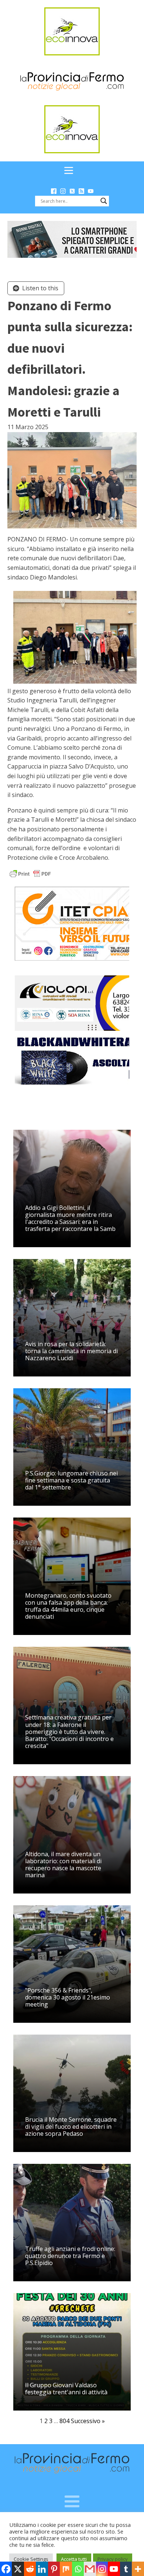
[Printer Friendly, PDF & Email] (30, 873)
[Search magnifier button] (104, 201)
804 (64, 2421)
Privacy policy (113, 2559)
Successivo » (88, 2421)
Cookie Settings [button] (31, 2559)
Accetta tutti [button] (74, 2559)
